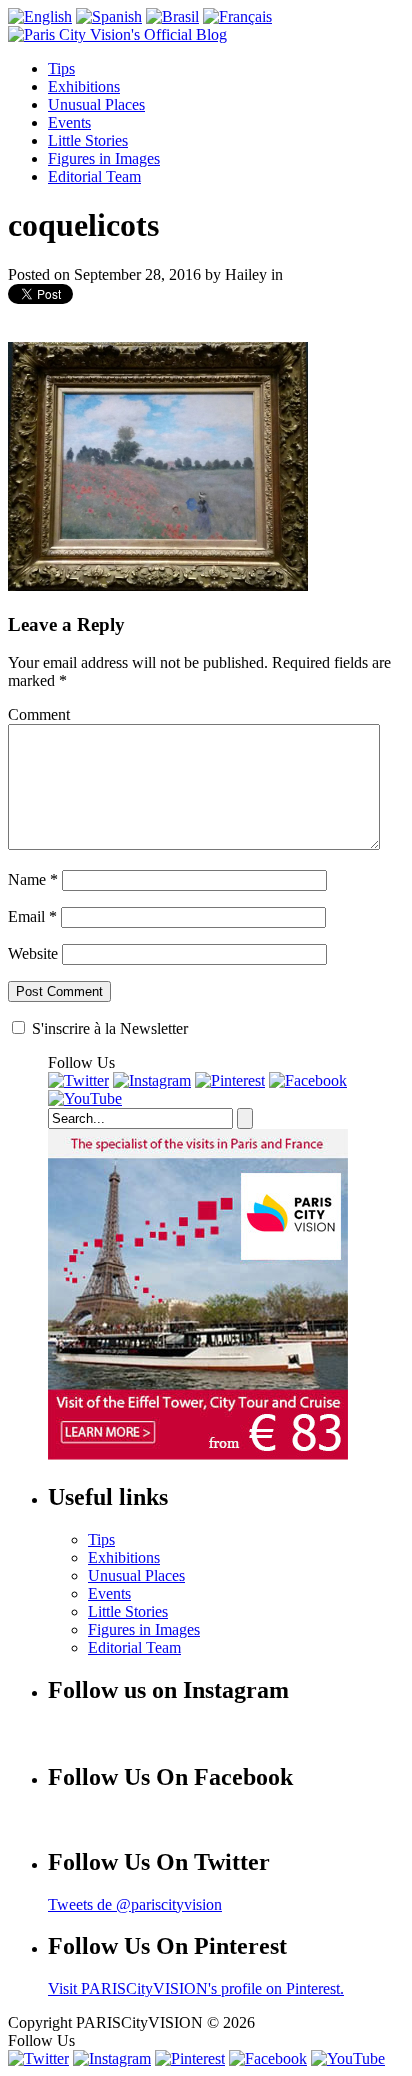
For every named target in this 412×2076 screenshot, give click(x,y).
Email (32, 916)
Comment (39, 714)
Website (33, 953)
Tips (61, 68)
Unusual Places (96, 104)
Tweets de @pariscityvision (135, 1904)
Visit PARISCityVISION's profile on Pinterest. (196, 1988)
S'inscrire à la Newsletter (108, 1028)
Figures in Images (104, 158)
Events (69, 122)
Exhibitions (84, 86)
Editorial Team (94, 176)
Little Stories (88, 140)
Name (33, 879)
